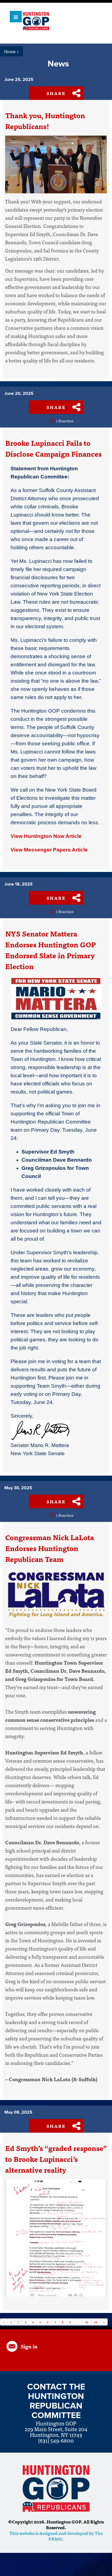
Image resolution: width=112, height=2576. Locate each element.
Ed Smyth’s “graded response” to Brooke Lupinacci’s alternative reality (56, 2159)
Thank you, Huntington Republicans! (45, 121)
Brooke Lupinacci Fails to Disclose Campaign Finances (53, 448)
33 (87, 2322)
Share (56, 93)
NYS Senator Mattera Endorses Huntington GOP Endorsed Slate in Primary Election (51, 950)
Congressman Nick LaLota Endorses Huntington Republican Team (50, 1548)
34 (96, 2322)
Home (12, 51)
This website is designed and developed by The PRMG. (56, 2536)
